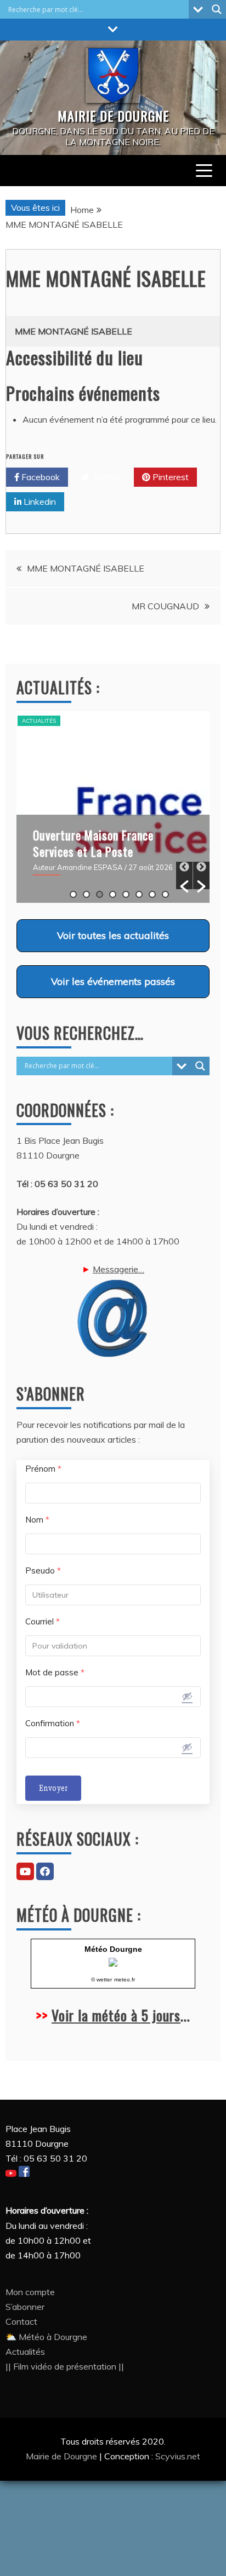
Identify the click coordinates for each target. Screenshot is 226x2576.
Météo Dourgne (113, 1949)
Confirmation (53, 1723)
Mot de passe (55, 1672)
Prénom (43, 1469)
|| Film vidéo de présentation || (65, 2366)
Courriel (43, 1621)
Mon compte (30, 2292)
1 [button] (73, 894)
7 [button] (152, 894)
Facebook (39, 477)
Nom (37, 1520)
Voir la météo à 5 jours (116, 2015)
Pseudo (43, 1571)
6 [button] (139, 894)
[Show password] (187, 1696)
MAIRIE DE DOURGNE (113, 116)
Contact (21, 2321)
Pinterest (169, 477)
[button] (184, 875)
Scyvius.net (178, 2456)
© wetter (101, 1979)
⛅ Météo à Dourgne (46, 2337)
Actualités (39, 721)
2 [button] (86, 894)
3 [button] (100, 894)
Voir (113, 935)
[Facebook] (45, 1871)
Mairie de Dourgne (63, 2456)
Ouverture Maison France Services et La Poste (93, 843)
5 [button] (126, 894)
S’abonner (25, 2307)
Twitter (105, 477)
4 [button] (113, 894)
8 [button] (165, 894)
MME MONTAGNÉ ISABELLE (86, 568)
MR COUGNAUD (165, 606)
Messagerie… (118, 1269)
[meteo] (113, 1964)
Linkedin (39, 502)
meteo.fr (125, 1979)
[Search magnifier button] (217, 9)
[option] (113, 807)
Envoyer (53, 1788)
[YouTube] (25, 1871)
